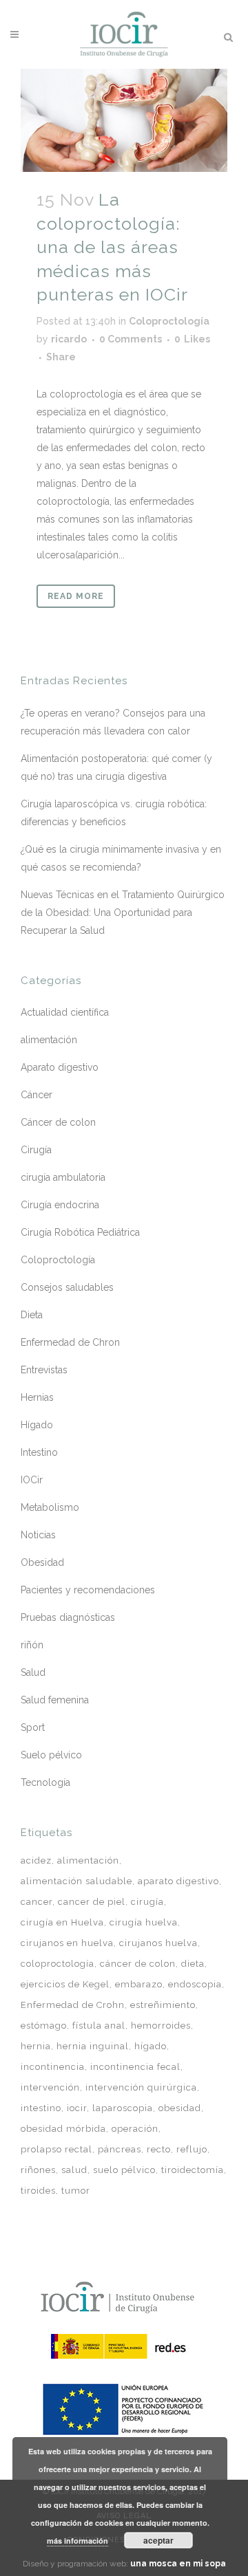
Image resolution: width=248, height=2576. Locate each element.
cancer (37, 1902)
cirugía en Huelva (62, 1922)
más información (77, 2541)
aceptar (158, 2540)
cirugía (147, 1902)
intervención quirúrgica (141, 2087)
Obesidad (42, 1562)
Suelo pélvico (51, 1755)
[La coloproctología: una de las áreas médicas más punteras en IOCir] (124, 120)
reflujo (192, 2149)
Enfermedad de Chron (70, 1342)
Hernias (37, 1397)
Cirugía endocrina (60, 1205)
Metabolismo (50, 1507)
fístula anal (99, 2026)
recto (159, 2149)
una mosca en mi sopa (178, 2564)
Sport (33, 1727)
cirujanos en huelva (67, 1943)
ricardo (69, 339)
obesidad (180, 2108)
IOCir (32, 1480)
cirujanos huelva (158, 1943)
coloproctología (58, 1964)
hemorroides (161, 2026)
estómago (44, 2026)
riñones (38, 2170)
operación (135, 2129)
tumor (76, 2191)
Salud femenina (55, 1700)
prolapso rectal (56, 2149)
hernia (36, 2046)
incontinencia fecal (135, 2067)
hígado (151, 2046)
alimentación (49, 1040)
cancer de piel (92, 1902)
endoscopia (195, 1984)
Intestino (39, 1452)
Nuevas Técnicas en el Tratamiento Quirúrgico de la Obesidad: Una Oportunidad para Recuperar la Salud (123, 913)
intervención (50, 2087)
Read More (76, 596)
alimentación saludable (76, 1881)
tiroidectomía (193, 2170)
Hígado (37, 1425)
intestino (41, 2108)
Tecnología (45, 1782)
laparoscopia (123, 2108)
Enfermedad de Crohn (73, 2005)
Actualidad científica (65, 1012)
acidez (36, 1860)
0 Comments (131, 339)
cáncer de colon (138, 1964)
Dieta (32, 1315)
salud (74, 2170)
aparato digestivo (178, 1881)
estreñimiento (163, 2005)
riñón (32, 1645)
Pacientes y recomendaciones (88, 1590)
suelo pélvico (124, 2170)
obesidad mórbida (63, 2129)
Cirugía (36, 1150)
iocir (77, 2108)
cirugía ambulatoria (63, 1177)
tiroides (38, 2191)
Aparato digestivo (60, 1067)
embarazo (139, 1984)
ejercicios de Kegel (65, 1984)
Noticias (38, 1535)
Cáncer (37, 1095)
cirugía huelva (144, 1922)
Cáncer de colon (58, 1122)
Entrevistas (44, 1370)
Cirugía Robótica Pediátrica (80, 1232)
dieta (193, 1964)
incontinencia (53, 2067)
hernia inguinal (93, 2046)
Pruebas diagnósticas (68, 1617)
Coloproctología (169, 321)
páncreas (120, 2149)
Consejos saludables (67, 1287)
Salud (33, 1672)
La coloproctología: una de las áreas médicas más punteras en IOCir (112, 247)
